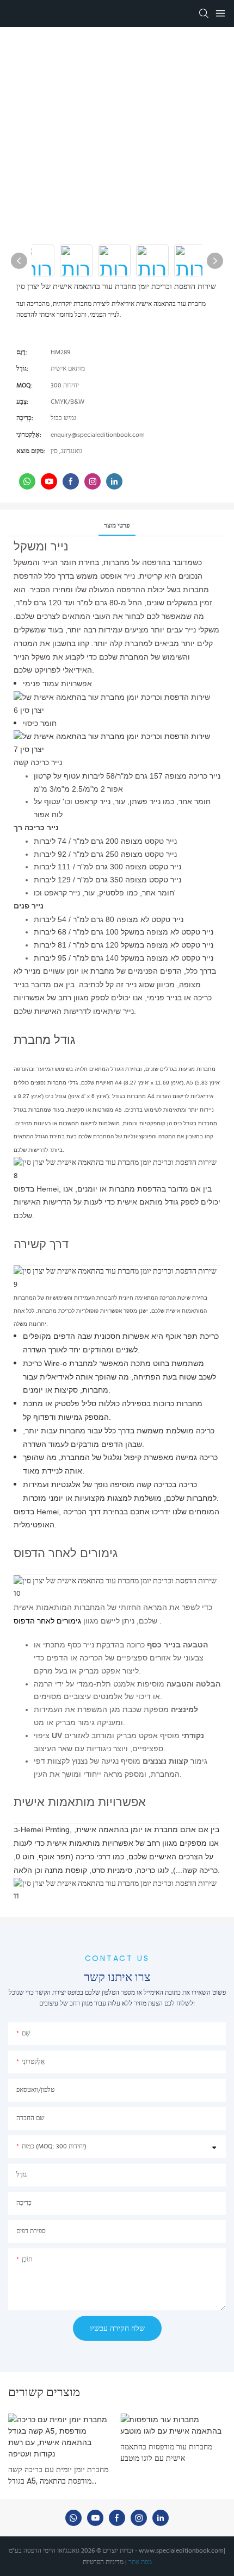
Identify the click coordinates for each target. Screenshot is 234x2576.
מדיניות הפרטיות (104, 2562)
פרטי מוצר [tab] (117, 526)
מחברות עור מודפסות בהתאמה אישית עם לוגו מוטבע (166, 2452)
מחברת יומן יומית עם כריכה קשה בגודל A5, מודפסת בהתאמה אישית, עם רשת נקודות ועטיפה (58, 2475)
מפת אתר (140, 2562)
